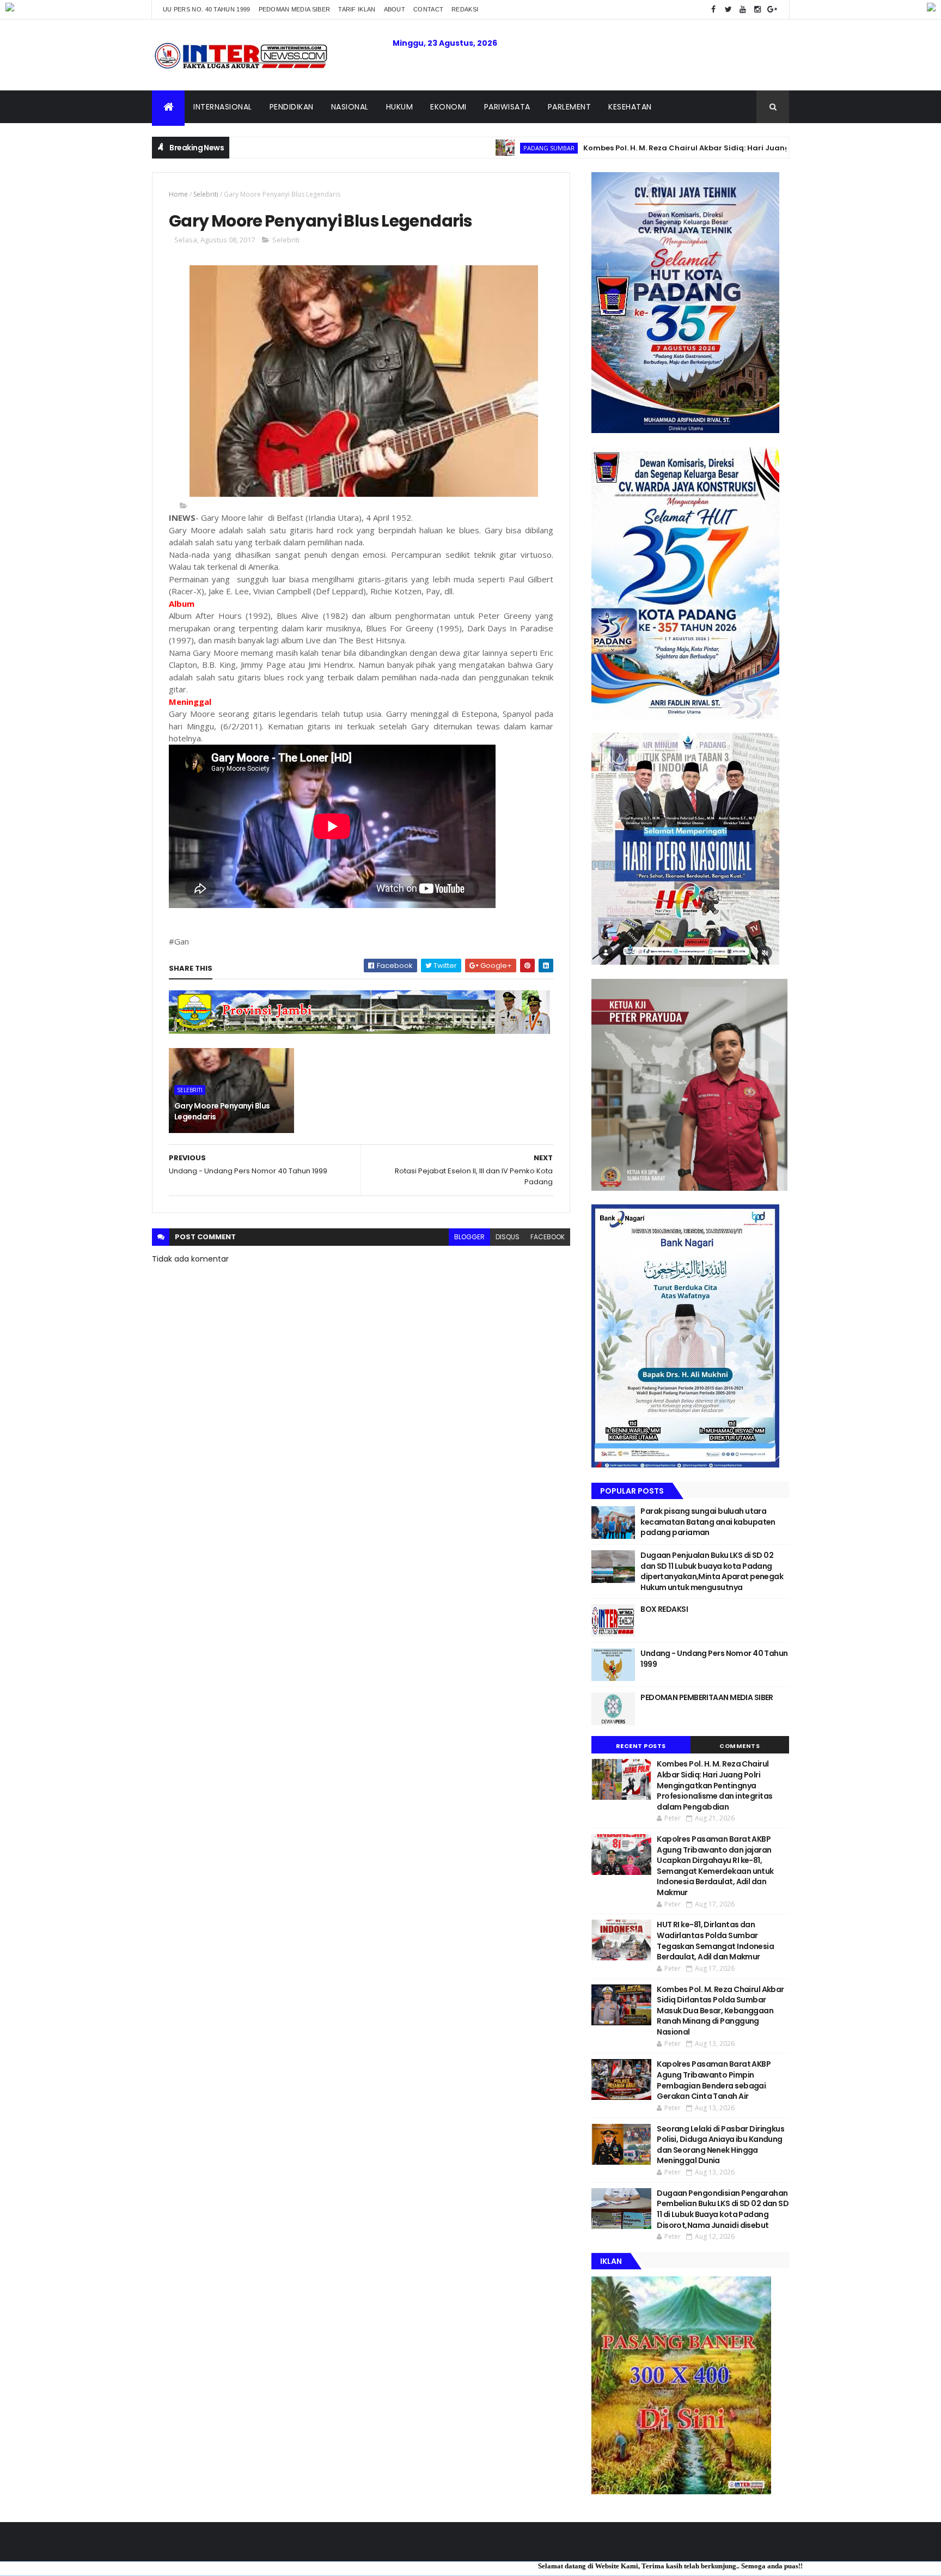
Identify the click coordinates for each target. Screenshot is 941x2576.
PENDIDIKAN (292, 107)
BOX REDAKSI (664, 1609)
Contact (428, 9)
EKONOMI (448, 107)
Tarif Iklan (357, 9)
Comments (740, 1746)
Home (178, 194)
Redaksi (465, 9)
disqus (508, 1237)
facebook (548, 1237)
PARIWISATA (507, 107)
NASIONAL (350, 107)
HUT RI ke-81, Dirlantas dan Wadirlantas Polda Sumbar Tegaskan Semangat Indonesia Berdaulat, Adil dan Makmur (715, 1941)
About (395, 9)
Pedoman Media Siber (295, 9)
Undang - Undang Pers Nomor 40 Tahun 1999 (714, 1659)
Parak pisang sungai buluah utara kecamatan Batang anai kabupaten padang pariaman (708, 1522)
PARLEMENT (570, 107)
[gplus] (772, 10)
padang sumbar (463, 148)
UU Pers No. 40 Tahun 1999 (207, 9)
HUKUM (400, 107)
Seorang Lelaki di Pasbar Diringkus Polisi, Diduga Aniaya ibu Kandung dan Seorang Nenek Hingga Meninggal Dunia (720, 2145)
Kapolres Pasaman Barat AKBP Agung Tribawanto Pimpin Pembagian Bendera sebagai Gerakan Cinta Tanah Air (714, 2080)
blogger (469, 1237)
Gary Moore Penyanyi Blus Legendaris (222, 1111)
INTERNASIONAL (223, 107)
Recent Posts (641, 1746)
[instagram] (757, 10)
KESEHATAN (630, 107)
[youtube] (743, 10)
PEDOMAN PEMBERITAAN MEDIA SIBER (707, 1697)
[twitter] (728, 10)
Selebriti (206, 194)
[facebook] (713, 10)
